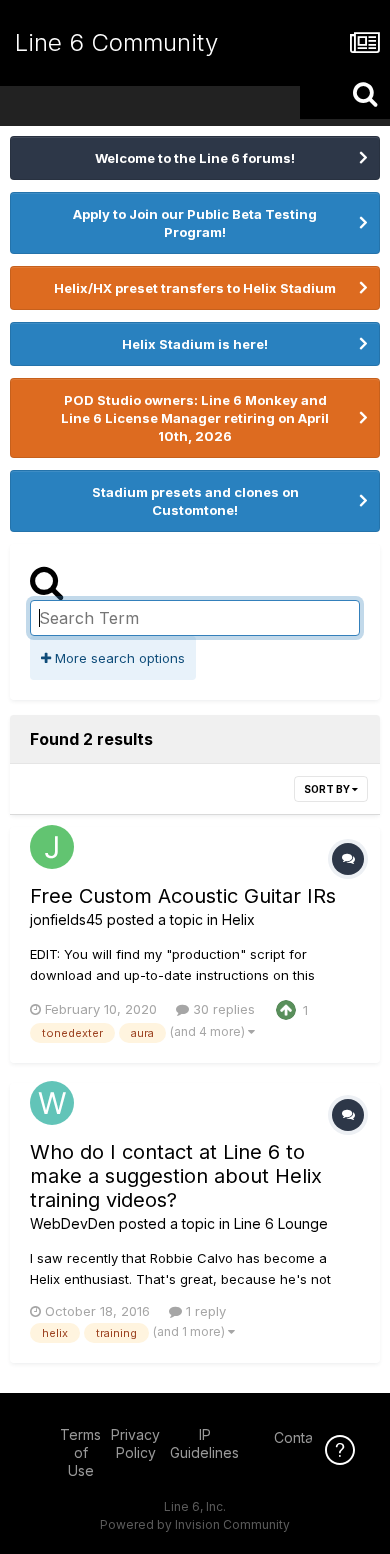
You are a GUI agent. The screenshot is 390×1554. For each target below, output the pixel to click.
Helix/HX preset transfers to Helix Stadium (195, 288)
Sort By (328, 789)
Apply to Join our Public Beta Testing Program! (195, 223)
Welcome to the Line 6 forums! (195, 158)
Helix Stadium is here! (195, 344)
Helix (238, 919)
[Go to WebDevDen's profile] (52, 1103)
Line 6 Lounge (281, 1223)
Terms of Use (80, 1452)
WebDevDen (72, 1223)
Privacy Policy (135, 1443)
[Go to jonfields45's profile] (52, 847)
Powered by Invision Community (195, 1524)
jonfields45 (66, 919)
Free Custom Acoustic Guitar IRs (183, 896)
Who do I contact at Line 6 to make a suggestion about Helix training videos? (176, 1176)
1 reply (204, 1311)
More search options (118, 658)
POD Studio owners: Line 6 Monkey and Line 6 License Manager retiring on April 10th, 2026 (195, 418)
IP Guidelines (204, 1443)
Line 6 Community (116, 42)
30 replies (222, 1009)
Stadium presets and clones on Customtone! (195, 501)
